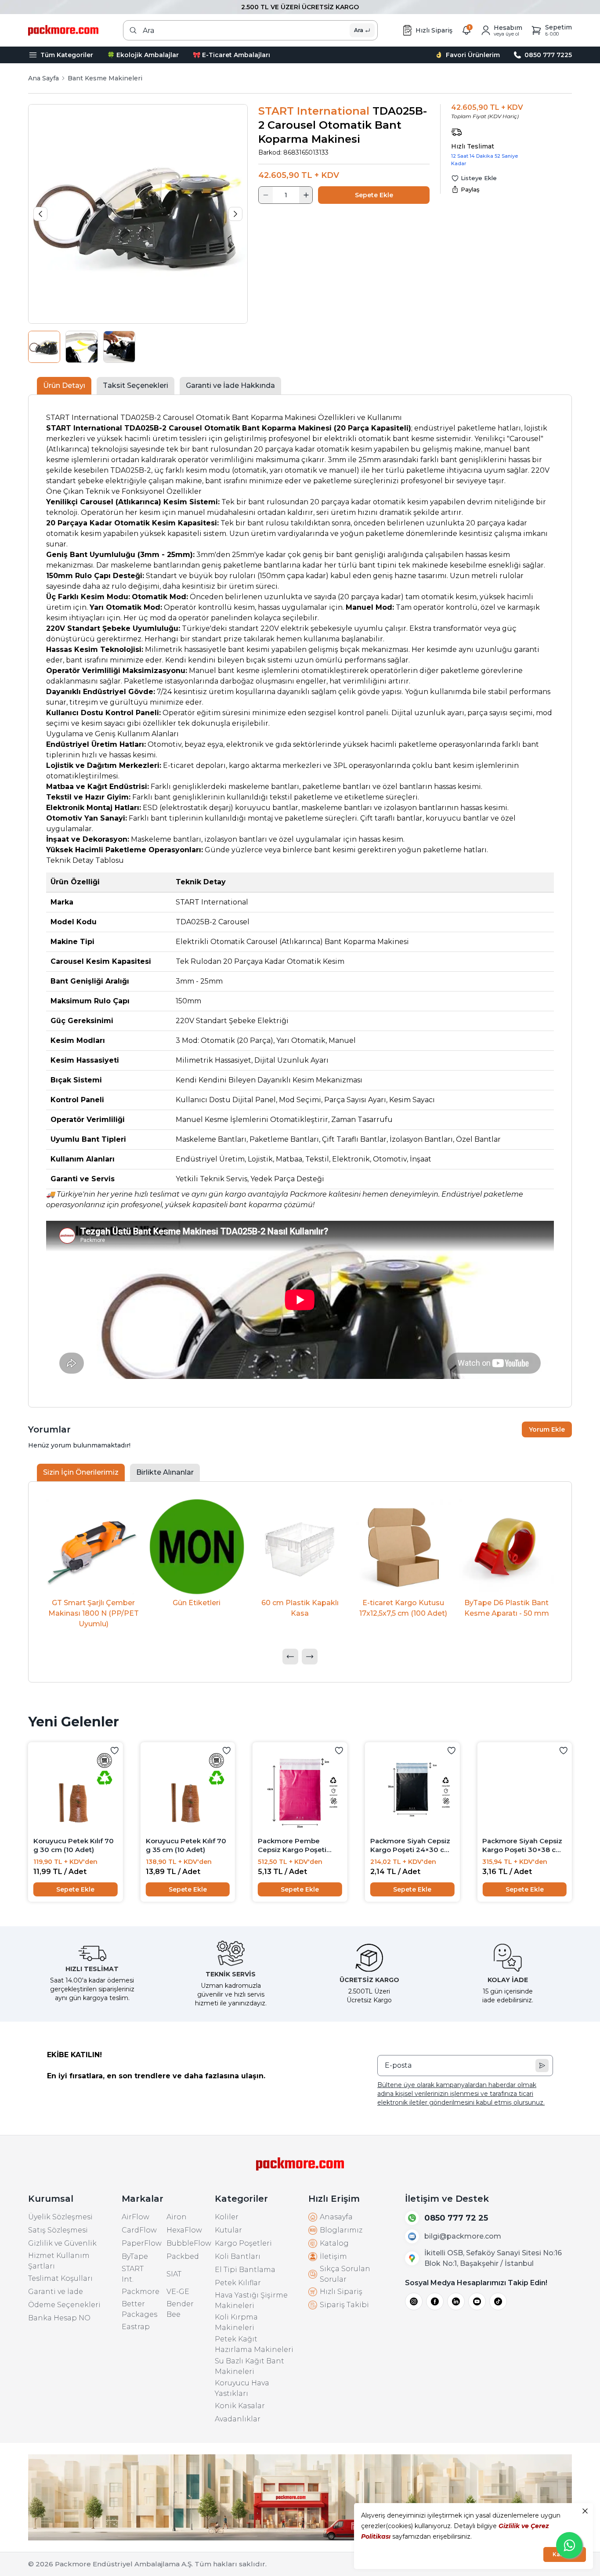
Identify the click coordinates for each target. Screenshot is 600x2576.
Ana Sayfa (43, 78)
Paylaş (470, 189)
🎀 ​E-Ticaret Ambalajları (231, 55)
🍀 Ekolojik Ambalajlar (143, 55)
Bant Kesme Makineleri (105, 78)
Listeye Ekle (479, 178)
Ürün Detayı (64, 385)
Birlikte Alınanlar (165, 1472)
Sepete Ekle (374, 195)
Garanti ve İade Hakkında (230, 385)
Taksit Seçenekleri (136, 385)
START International (314, 111)
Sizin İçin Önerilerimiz (81, 1472)
